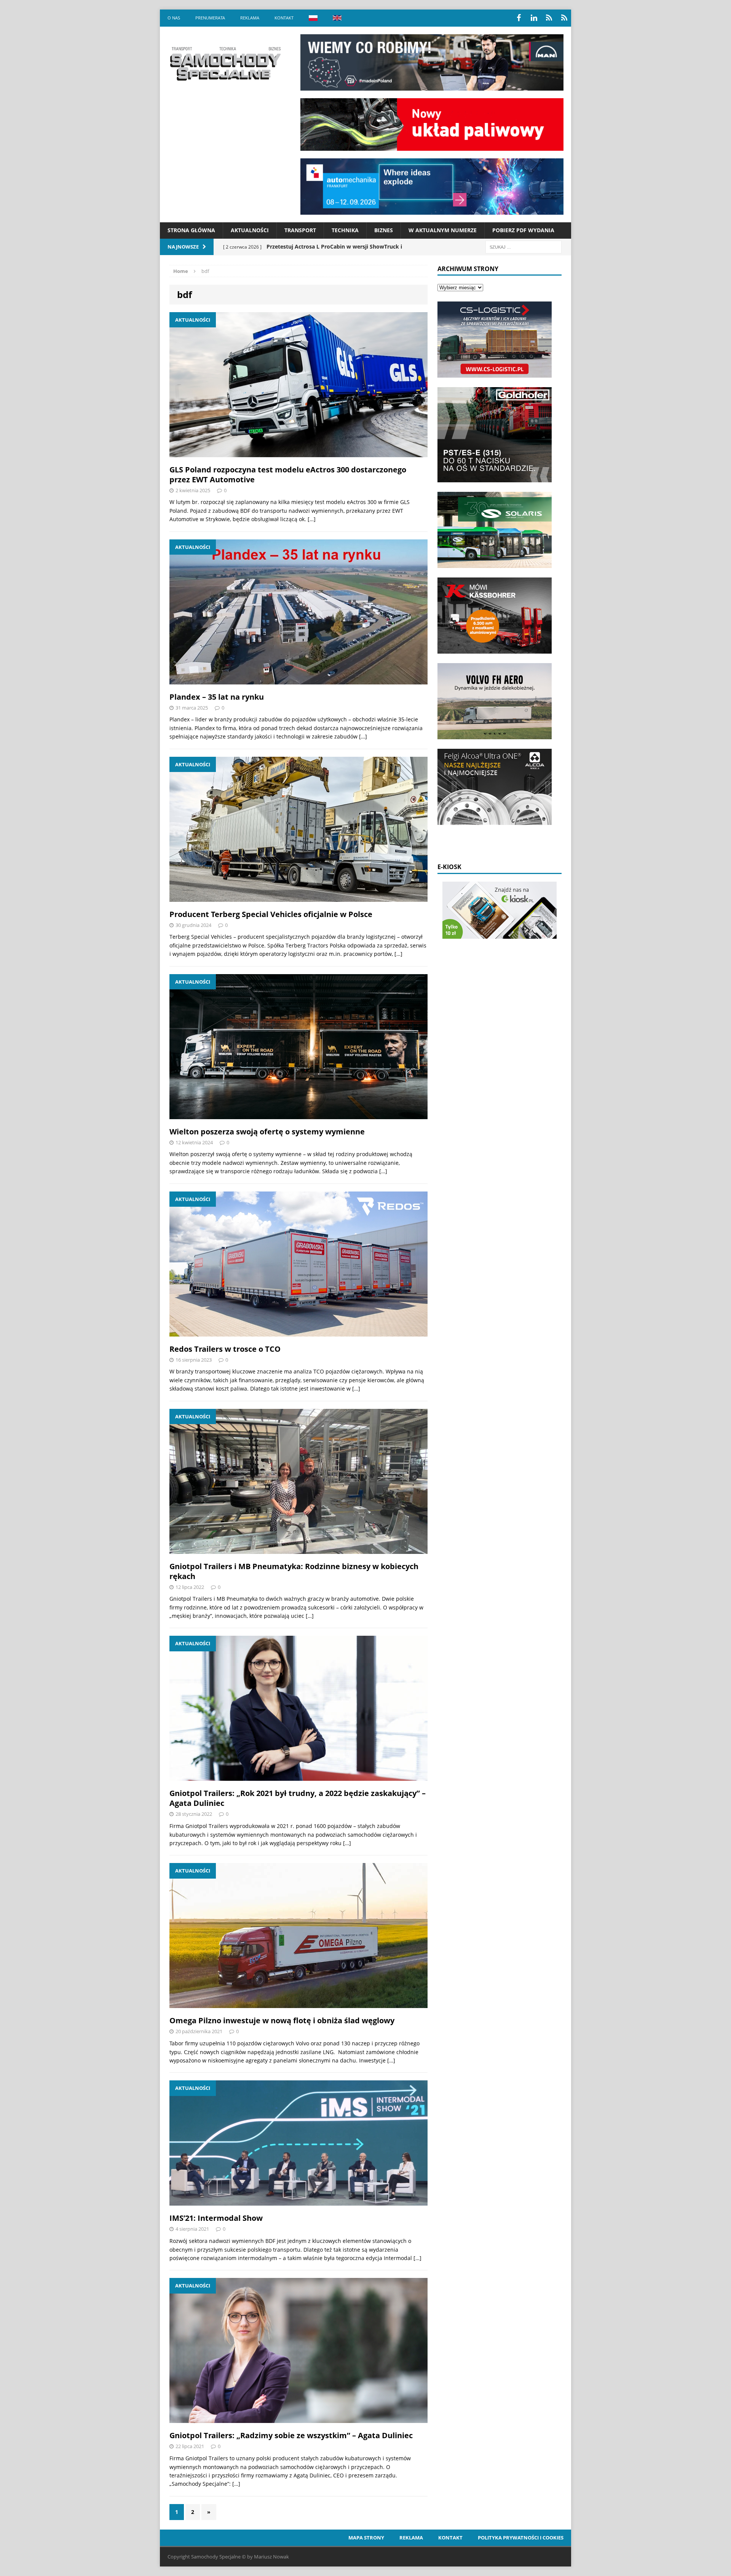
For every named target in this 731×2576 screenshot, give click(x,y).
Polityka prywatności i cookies (521, 2538)
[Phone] (549, 18)
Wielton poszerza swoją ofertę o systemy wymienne (267, 1132)
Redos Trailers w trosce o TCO (225, 1349)
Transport (300, 230)
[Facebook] (519, 18)
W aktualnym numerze (443, 230)
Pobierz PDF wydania (523, 230)
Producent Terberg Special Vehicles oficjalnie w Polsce (271, 914)
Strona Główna (191, 230)
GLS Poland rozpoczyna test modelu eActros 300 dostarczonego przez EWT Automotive (288, 475)
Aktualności (250, 230)
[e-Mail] (564, 18)
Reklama (250, 18)
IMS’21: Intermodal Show (216, 2218)
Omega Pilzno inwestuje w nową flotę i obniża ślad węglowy (282, 2020)
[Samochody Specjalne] (225, 64)
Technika (345, 230)
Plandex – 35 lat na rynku (217, 697)
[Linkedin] (534, 18)
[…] (312, 519)
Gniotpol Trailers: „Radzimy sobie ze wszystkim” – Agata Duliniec (291, 2435)
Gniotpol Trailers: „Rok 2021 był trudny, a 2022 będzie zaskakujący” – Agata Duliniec (298, 1798)
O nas (174, 18)
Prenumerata (210, 18)
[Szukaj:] (524, 246)
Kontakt (284, 18)
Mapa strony (366, 2538)
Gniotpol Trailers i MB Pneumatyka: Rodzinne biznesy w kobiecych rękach (294, 1571)
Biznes (384, 230)
